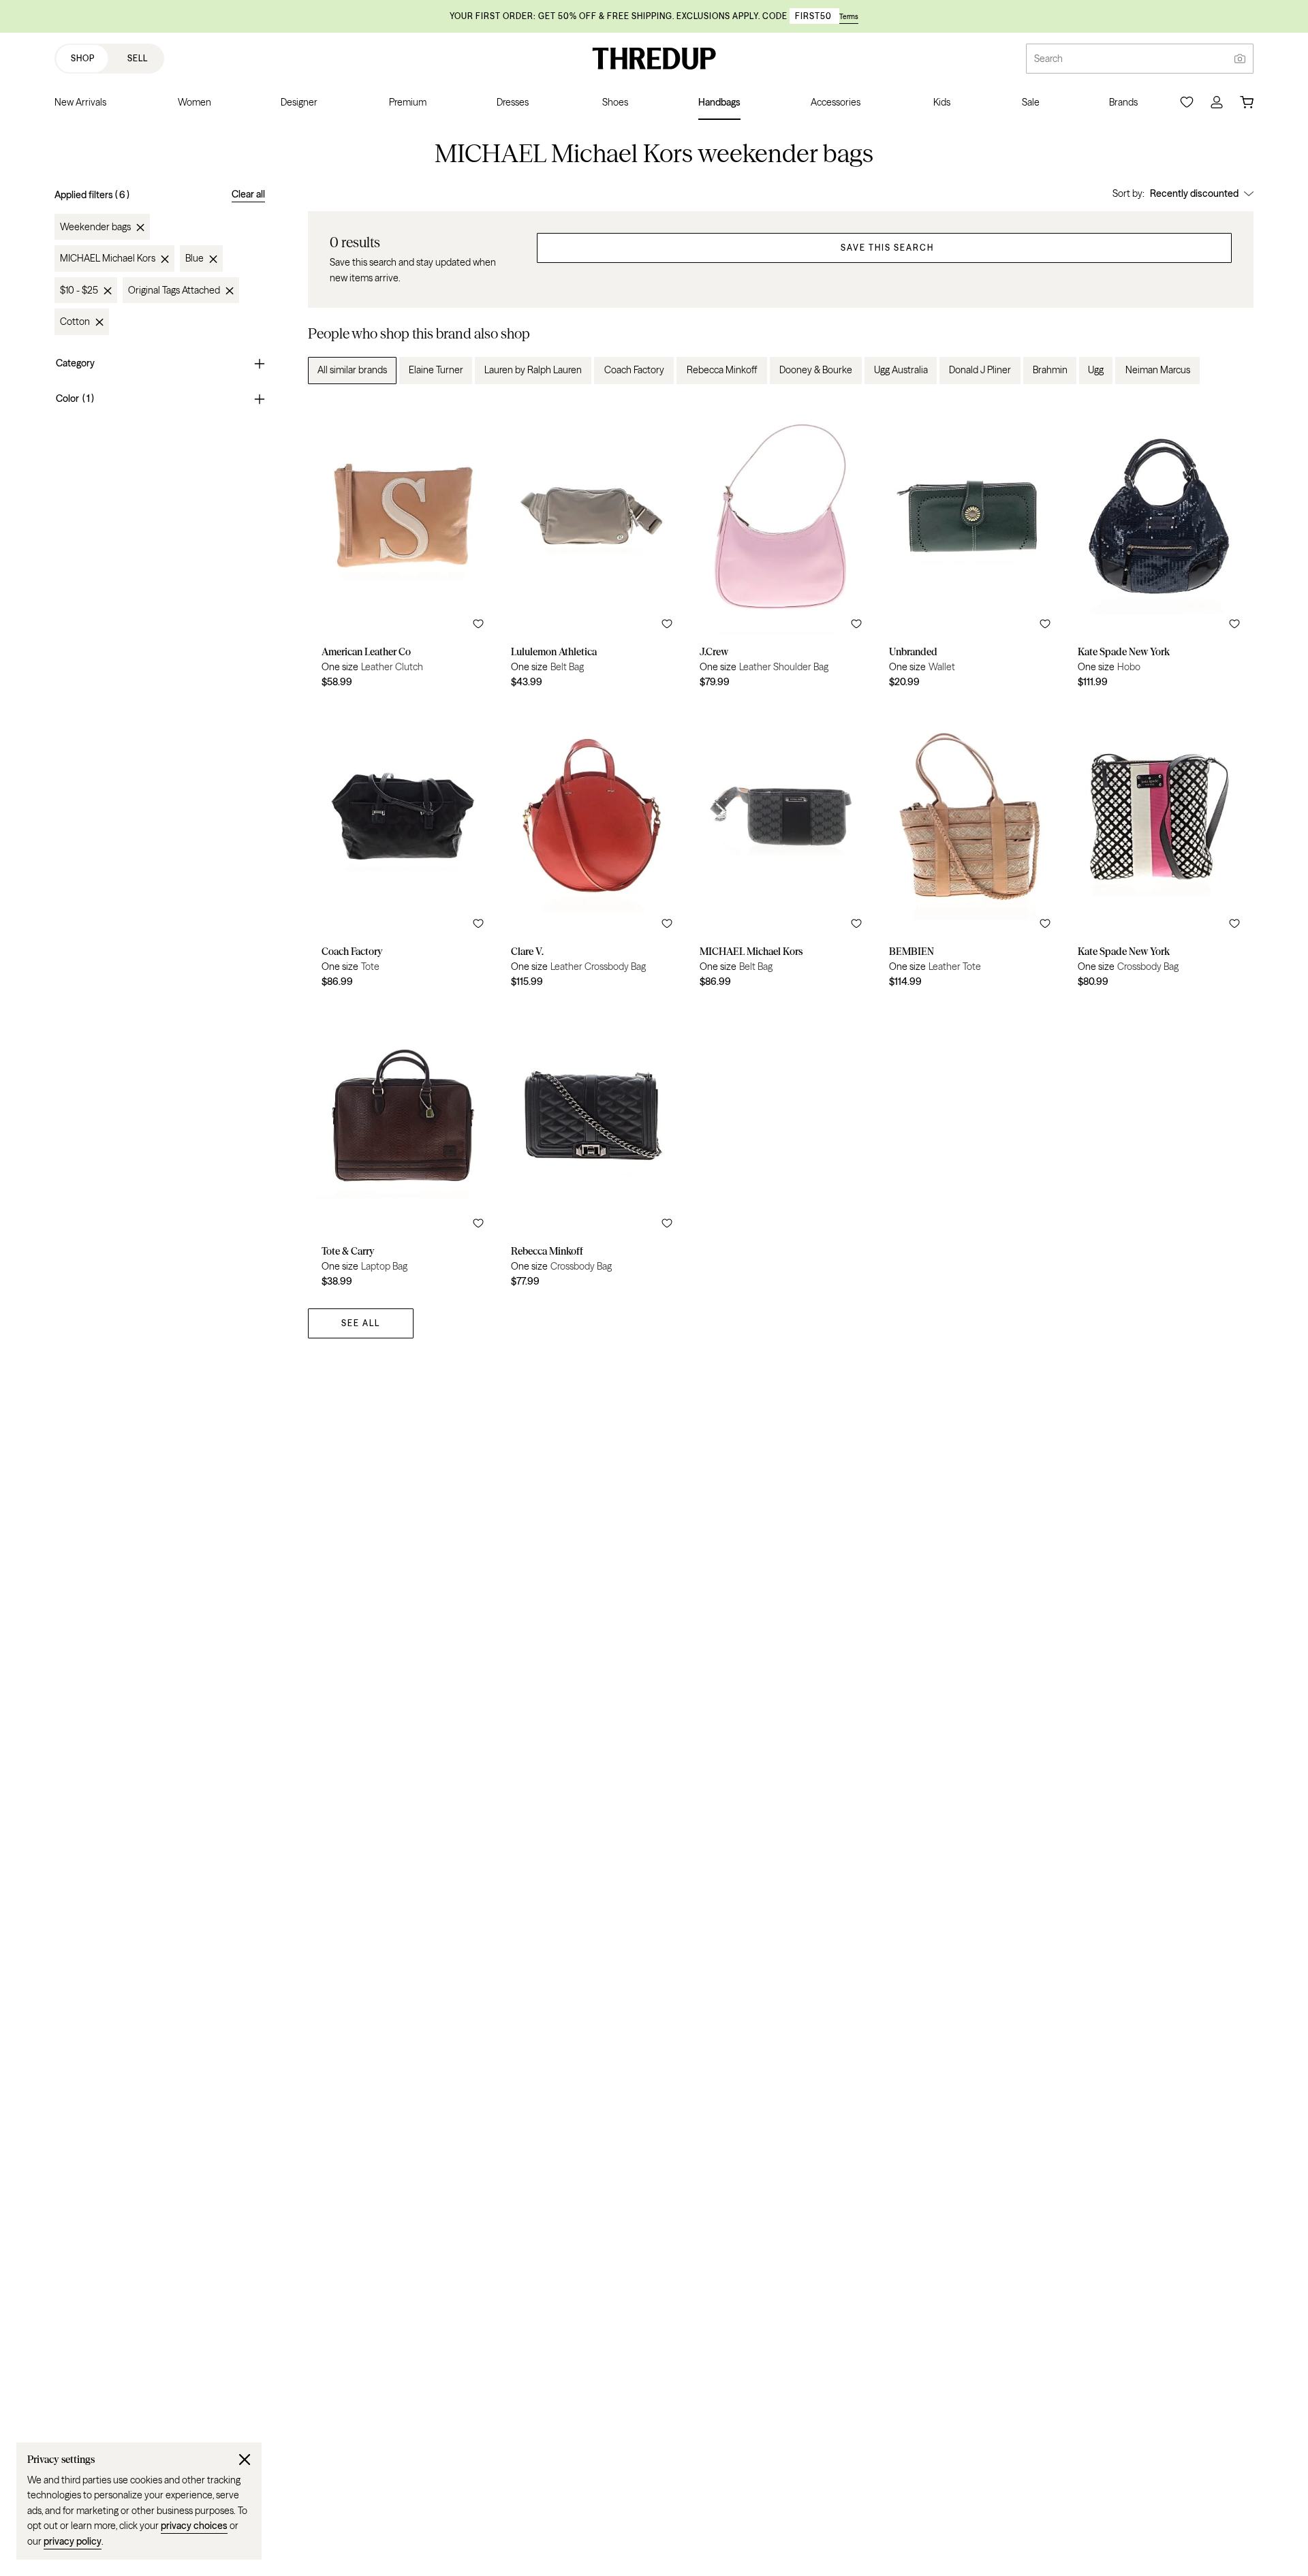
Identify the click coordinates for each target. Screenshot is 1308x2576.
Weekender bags (95, 227)
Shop (83, 58)
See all (361, 1323)
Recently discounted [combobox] (1194, 193)
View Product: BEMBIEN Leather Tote (970, 847)
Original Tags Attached (174, 291)
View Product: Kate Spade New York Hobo (1159, 548)
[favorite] (478, 624)
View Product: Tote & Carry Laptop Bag (403, 1147)
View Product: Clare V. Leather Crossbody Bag (592, 847)
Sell (138, 58)
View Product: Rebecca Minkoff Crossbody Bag (592, 1147)
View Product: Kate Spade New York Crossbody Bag (1159, 847)
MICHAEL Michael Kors (108, 259)
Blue (194, 259)
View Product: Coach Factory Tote (403, 847)
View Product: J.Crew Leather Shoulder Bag (781, 548)
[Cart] (1247, 102)
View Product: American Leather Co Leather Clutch (403, 548)
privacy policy (73, 2541)
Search (1048, 59)
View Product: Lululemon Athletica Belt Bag (592, 548)
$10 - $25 (79, 291)
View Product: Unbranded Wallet (970, 548)
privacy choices (194, 2526)
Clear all (248, 194)
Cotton (75, 322)
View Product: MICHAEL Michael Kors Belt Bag (781, 847)
